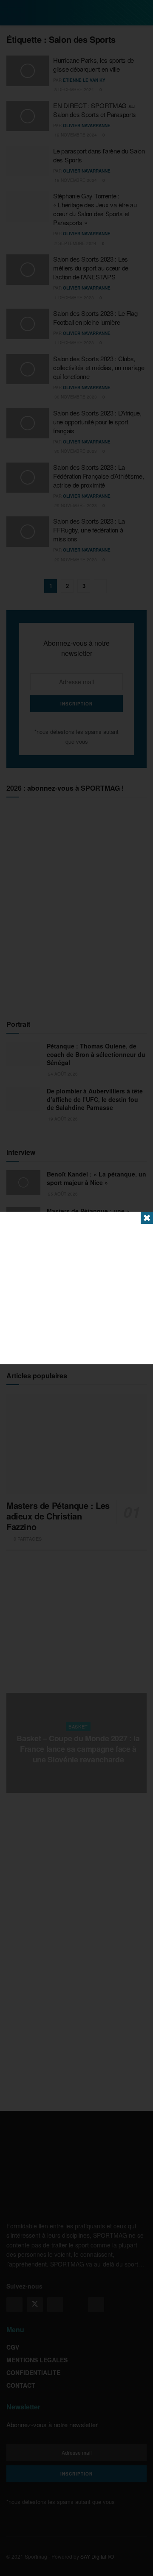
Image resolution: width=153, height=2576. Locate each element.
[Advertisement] (76, 1288)
